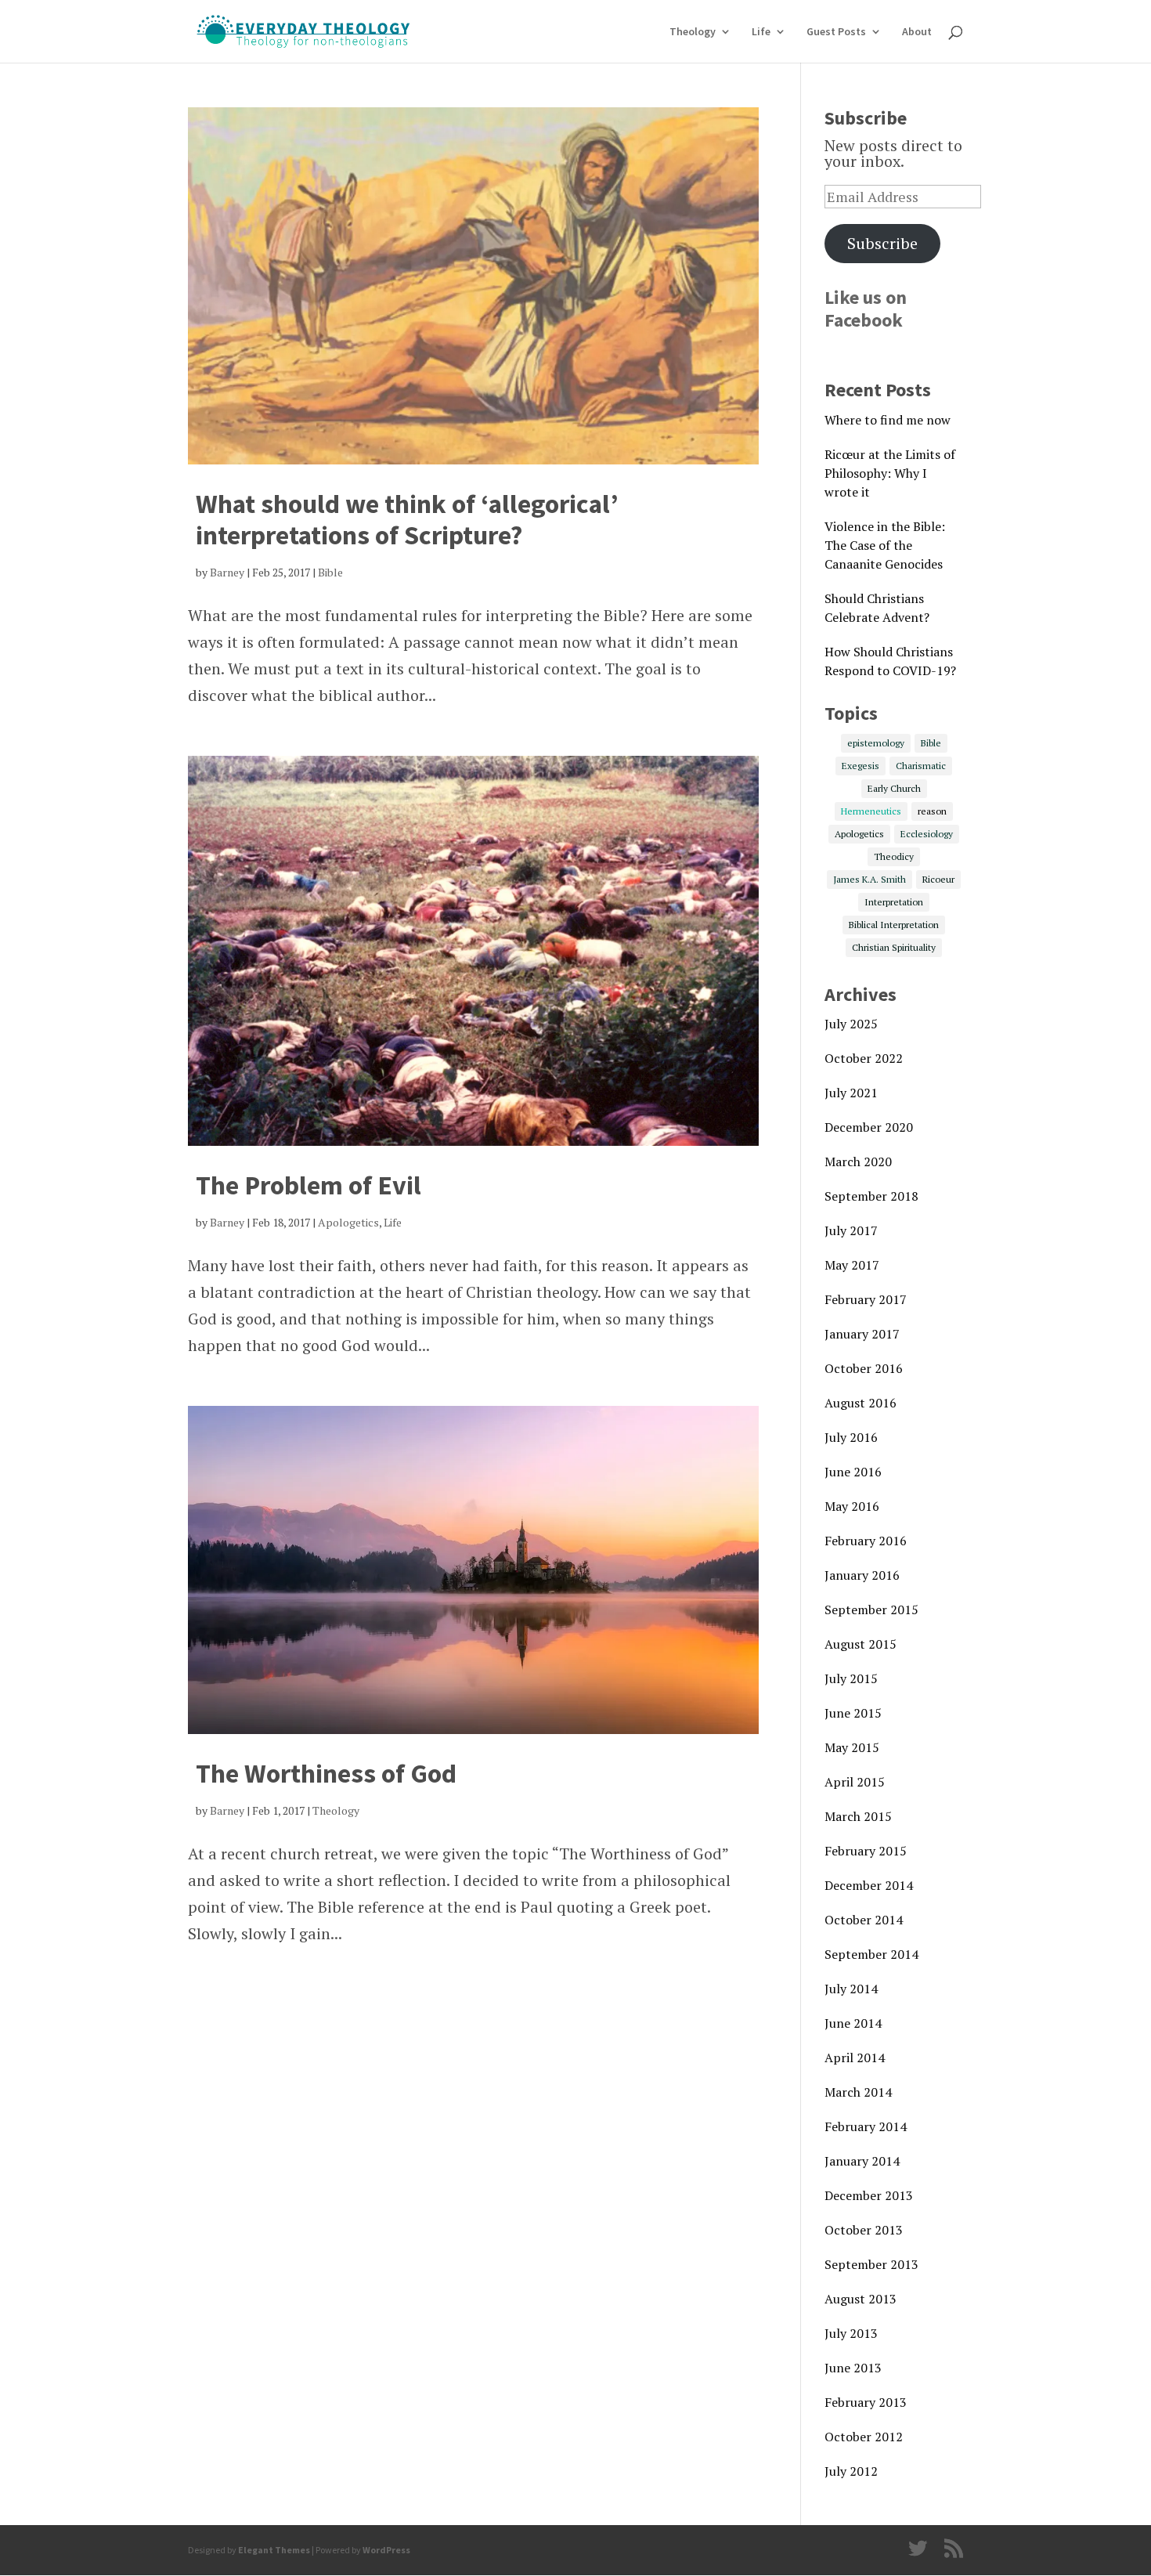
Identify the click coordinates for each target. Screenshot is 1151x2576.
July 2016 (851, 1437)
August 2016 (861, 1403)
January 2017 (862, 1334)
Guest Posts (836, 32)
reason (932, 811)
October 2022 (864, 1058)
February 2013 (866, 2402)
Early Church (894, 788)
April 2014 (855, 2058)
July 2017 (851, 1230)
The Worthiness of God (326, 1773)
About (917, 32)
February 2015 (866, 1851)
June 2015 (853, 1713)
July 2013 (851, 2333)
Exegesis (861, 766)
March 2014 (858, 2092)
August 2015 (861, 1644)
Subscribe (882, 243)
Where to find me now (888, 420)
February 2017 (866, 1299)
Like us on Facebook (866, 309)
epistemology (876, 743)
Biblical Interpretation (894, 925)
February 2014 (866, 2126)
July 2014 (851, 1989)
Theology (693, 32)
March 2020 (858, 1162)
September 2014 (871, 1954)
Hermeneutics (871, 811)
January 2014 (862, 2161)
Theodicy (894, 856)
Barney (227, 572)
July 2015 (851, 1678)
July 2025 (851, 1024)
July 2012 (851, 2471)
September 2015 (871, 1610)
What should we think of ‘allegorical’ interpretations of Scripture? (407, 520)
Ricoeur (938, 879)
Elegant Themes (274, 2550)
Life (761, 32)
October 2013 (864, 2230)
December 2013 (869, 2195)
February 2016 (866, 1541)
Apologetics (348, 1222)
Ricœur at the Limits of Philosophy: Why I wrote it (890, 473)
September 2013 (871, 2264)
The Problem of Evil (308, 1185)
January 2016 (862, 1575)
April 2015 (855, 1782)
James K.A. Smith (870, 879)
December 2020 (869, 1127)
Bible (330, 572)
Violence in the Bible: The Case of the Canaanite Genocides (885, 545)
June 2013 (853, 2368)
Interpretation (894, 902)
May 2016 (852, 1506)
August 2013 (861, 2299)
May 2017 (852, 1265)
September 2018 (871, 1196)
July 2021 (851, 1093)
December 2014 (869, 1885)
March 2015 (858, 1816)
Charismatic (921, 766)
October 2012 (864, 2437)
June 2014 (853, 2023)
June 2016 (853, 1472)
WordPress (386, 2550)
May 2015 (852, 1747)
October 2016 (864, 1368)
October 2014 (864, 1920)
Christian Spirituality (894, 947)
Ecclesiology (927, 834)
